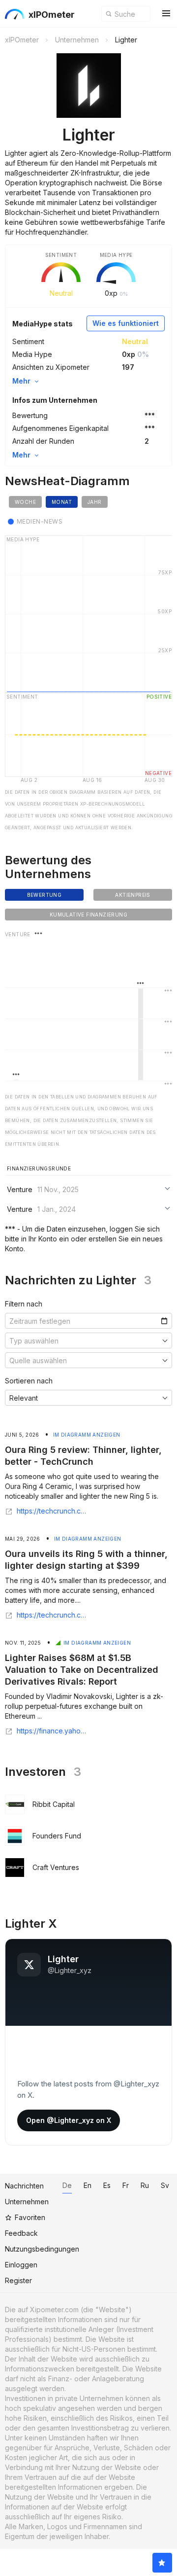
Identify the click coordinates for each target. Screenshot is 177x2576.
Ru (145, 2185)
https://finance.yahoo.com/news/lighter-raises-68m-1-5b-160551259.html (53, 1731)
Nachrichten (24, 2186)
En (88, 2185)
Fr (126, 2185)
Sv (165, 2185)
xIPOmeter (52, 15)
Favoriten (30, 2217)
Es (107, 2185)
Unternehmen (27, 2202)
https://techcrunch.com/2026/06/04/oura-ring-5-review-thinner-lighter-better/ (53, 1511)
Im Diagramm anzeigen (87, 1435)
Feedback (21, 2233)
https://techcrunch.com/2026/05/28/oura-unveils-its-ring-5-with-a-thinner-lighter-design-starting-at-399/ (53, 1615)
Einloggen (21, 2265)
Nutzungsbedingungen (42, 2249)
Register (18, 2280)
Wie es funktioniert (126, 323)
